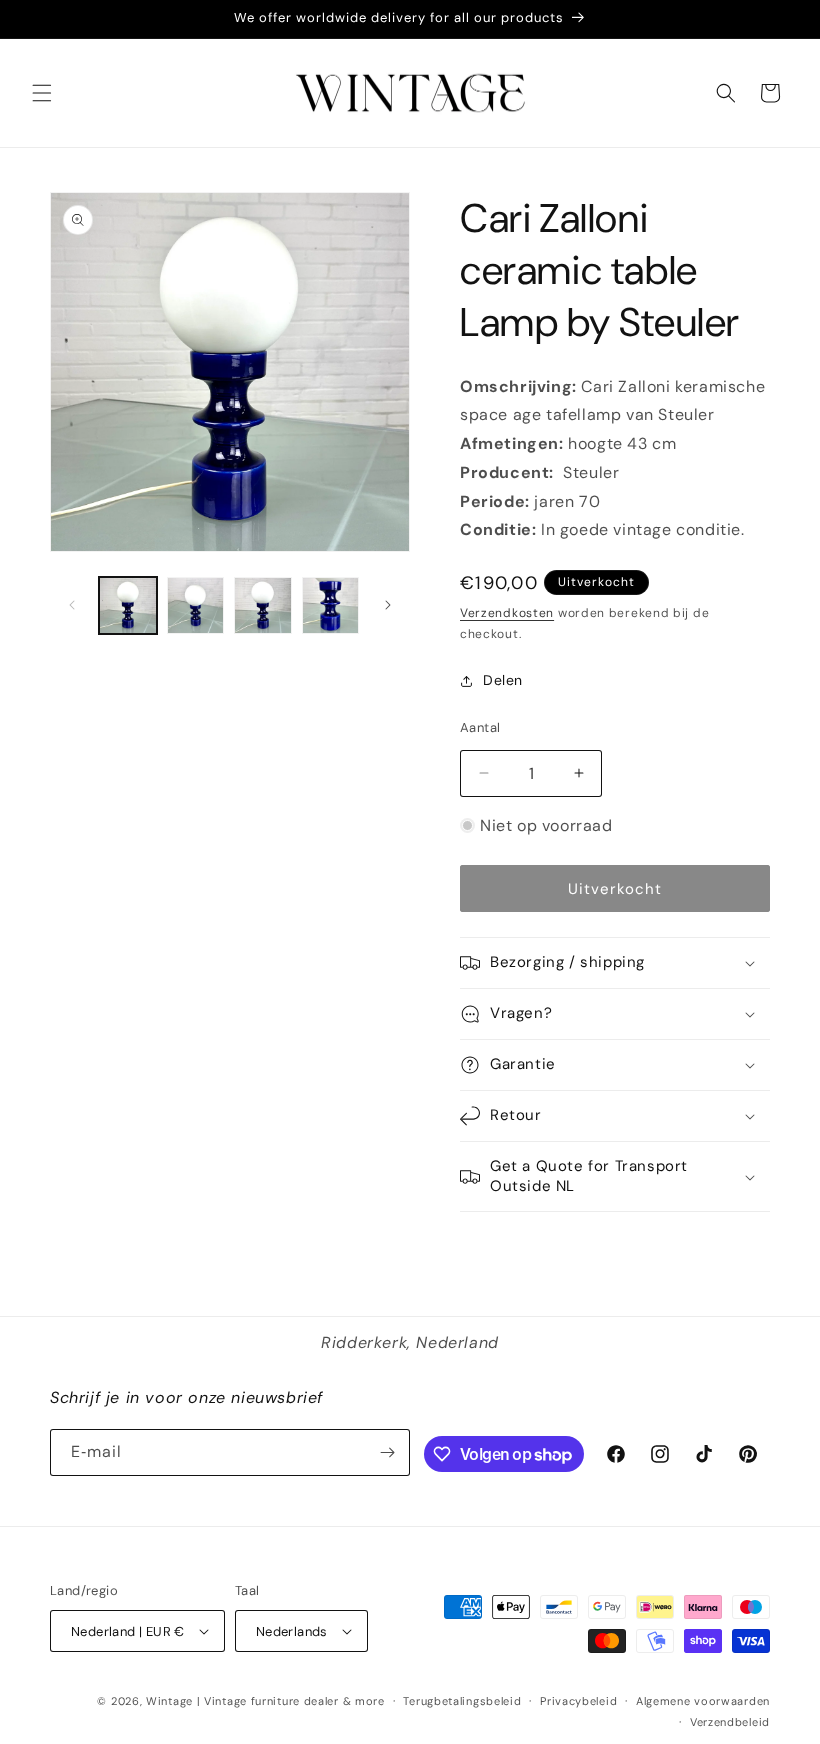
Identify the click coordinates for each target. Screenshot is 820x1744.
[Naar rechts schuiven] (388, 605)
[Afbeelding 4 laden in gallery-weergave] (331, 606)
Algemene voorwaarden (703, 1701)
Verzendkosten (507, 613)
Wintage (169, 1701)
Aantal (480, 727)
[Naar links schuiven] (72, 605)
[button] (42, 93)
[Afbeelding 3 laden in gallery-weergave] (263, 606)
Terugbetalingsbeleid (462, 1701)
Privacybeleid (578, 1701)
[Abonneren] (387, 1452)
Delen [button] (503, 680)
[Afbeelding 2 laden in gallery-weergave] (196, 606)
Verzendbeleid (730, 1722)
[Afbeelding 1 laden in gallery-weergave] (128, 606)
